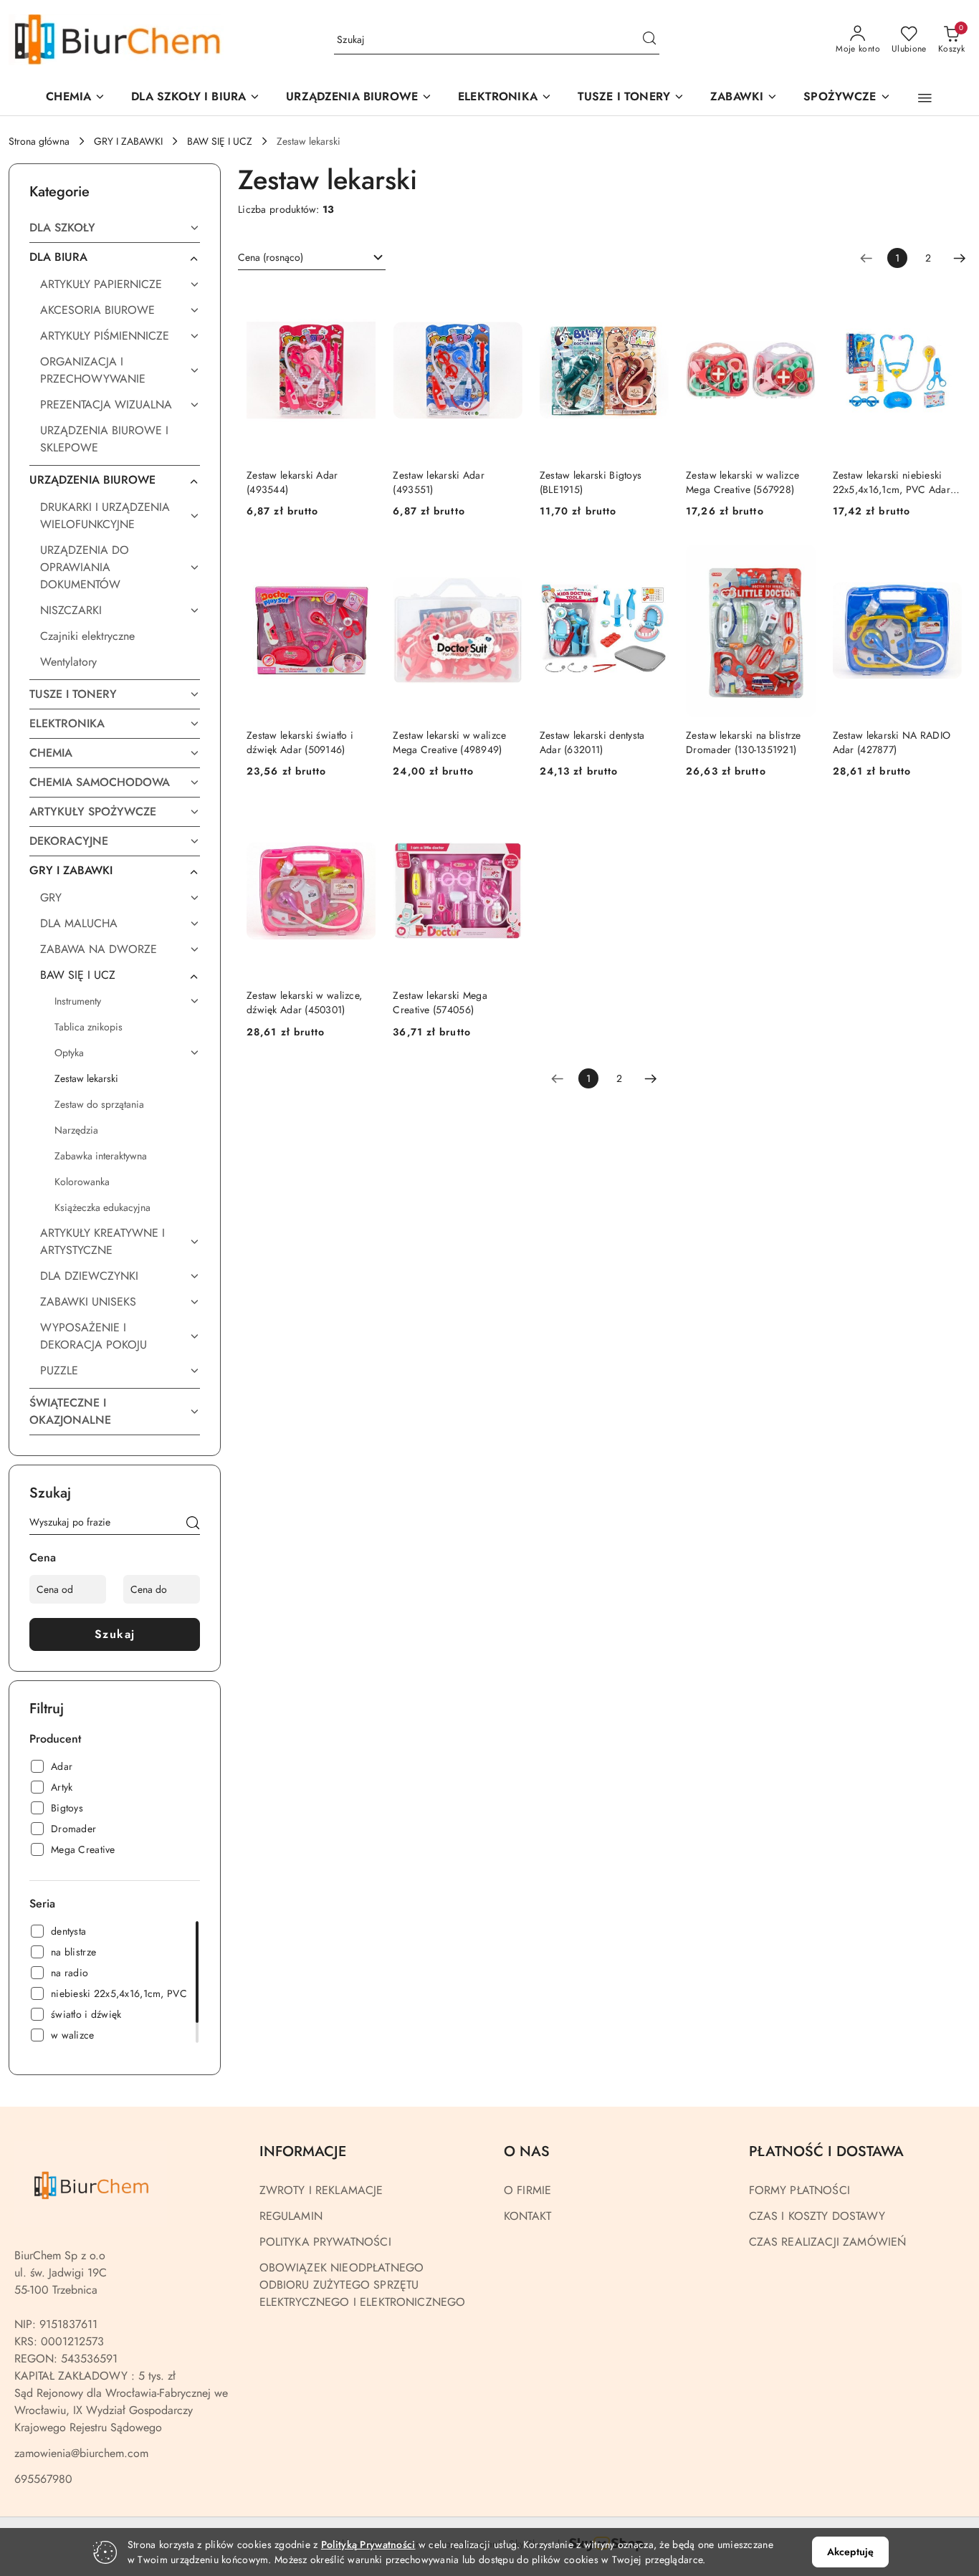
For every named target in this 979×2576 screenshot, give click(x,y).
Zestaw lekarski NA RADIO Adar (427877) (892, 742)
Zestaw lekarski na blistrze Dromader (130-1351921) (744, 742)
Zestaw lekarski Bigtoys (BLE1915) (591, 482)
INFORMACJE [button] (303, 2151)
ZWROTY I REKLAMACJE (321, 2190)
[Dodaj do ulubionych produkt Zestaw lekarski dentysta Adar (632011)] (652, 561)
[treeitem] (115, 228)
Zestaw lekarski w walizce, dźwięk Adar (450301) (304, 1002)
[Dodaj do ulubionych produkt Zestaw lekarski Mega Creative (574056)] (506, 821)
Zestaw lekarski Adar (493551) (439, 482)
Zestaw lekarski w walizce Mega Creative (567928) (742, 482)
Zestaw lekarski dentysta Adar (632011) (592, 742)
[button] (359, 98)
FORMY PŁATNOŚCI (799, 2190)
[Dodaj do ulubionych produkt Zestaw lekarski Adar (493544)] (359, 301)
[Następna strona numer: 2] (960, 258)
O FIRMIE (527, 2190)
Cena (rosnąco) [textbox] (271, 257)
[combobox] (312, 258)
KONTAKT (527, 2216)
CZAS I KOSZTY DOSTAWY (817, 2216)
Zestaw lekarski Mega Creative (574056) (440, 1002)
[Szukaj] (193, 1525)
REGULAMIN (291, 2216)
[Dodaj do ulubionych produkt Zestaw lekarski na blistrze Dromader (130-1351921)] (799, 561)
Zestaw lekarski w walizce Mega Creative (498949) (449, 742)
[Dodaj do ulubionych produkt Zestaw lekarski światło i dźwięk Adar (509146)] (359, 561)
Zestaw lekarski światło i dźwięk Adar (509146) (300, 742)
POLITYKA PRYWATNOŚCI (325, 2242)
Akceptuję (850, 2552)
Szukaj (115, 1634)
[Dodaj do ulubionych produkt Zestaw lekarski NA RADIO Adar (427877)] (945, 561)
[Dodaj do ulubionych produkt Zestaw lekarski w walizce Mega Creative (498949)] (506, 561)
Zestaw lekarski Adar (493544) (292, 482)
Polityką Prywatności (368, 2544)
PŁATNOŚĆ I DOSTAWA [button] (826, 2151)
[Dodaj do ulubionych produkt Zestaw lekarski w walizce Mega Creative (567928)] (799, 301)
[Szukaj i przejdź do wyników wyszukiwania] (649, 40)
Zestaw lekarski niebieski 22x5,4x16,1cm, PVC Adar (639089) (892, 482)
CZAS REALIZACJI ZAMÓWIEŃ (828, 2242)
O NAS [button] (527, 2151)
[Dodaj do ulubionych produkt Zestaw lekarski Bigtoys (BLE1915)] (652, 301)
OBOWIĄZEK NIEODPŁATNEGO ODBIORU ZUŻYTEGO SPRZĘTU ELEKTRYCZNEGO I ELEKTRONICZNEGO (363, 2285)
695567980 (43, 2479)
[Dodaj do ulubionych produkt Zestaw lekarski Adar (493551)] (506, 301)
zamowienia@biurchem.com (81, 2453)
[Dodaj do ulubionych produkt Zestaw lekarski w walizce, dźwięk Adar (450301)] (359, 821)
